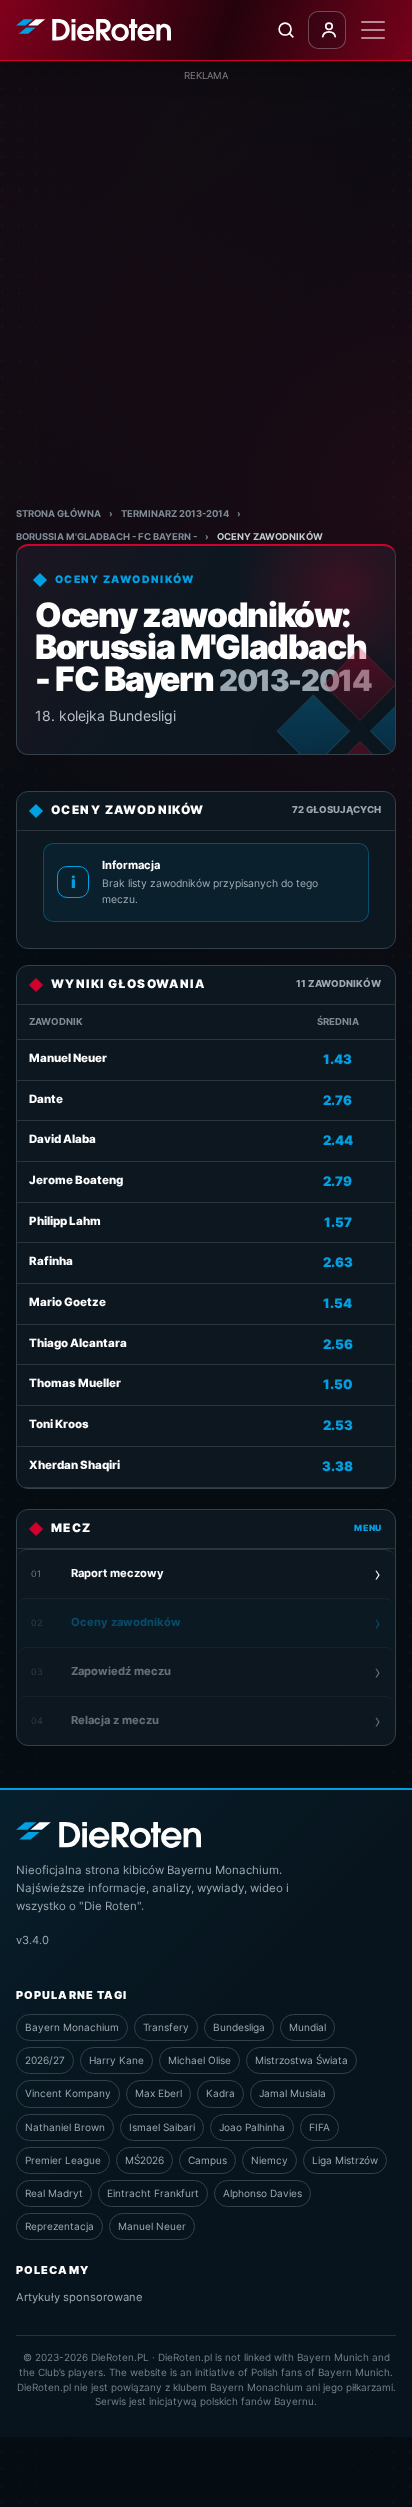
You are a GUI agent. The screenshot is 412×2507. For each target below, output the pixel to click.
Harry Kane (116, 2060)
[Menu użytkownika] (327, 30)
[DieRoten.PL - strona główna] (93, 30)
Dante (46, 1099)
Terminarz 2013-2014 (175, 513)
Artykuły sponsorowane (79, 2297)
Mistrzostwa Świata (301, 2060)
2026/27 (45, 2060)
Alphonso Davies (262, 2193)
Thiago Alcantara (78, 1343)
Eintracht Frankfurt (153, 2193)
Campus (207, 2160)
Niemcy (269, 2160)
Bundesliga (239, 2027)
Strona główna (58, 513)
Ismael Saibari (162, 2127)
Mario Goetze (67, 1302)
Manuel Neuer (68, 1058)
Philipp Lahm (65, 1221)
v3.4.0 (32, 1940)
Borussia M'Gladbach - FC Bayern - (106, 536)
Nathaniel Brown (65, 2127)
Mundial (307, 2027)
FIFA (319, 2127)
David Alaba (62, 1139)
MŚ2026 (144, 2160)
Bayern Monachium (72, 2027)
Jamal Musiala (292, 2093)
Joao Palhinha (252, 2127)
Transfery (166, 2027)
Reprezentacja (59, 2226)
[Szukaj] (285, 30)
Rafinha (51, 1261)
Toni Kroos (59, 1424)
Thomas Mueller (75, 1383)
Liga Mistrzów (345, 2160)
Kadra (220, 2093)
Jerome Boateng (76, 1180)
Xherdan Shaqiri (74, 1465)
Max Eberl (158, 2093)
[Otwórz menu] (373, 30)
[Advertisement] (206, 289)
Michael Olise (199, 2060)
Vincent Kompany (68, 2093)
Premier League (63, 2160)
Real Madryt (54, 2193)
